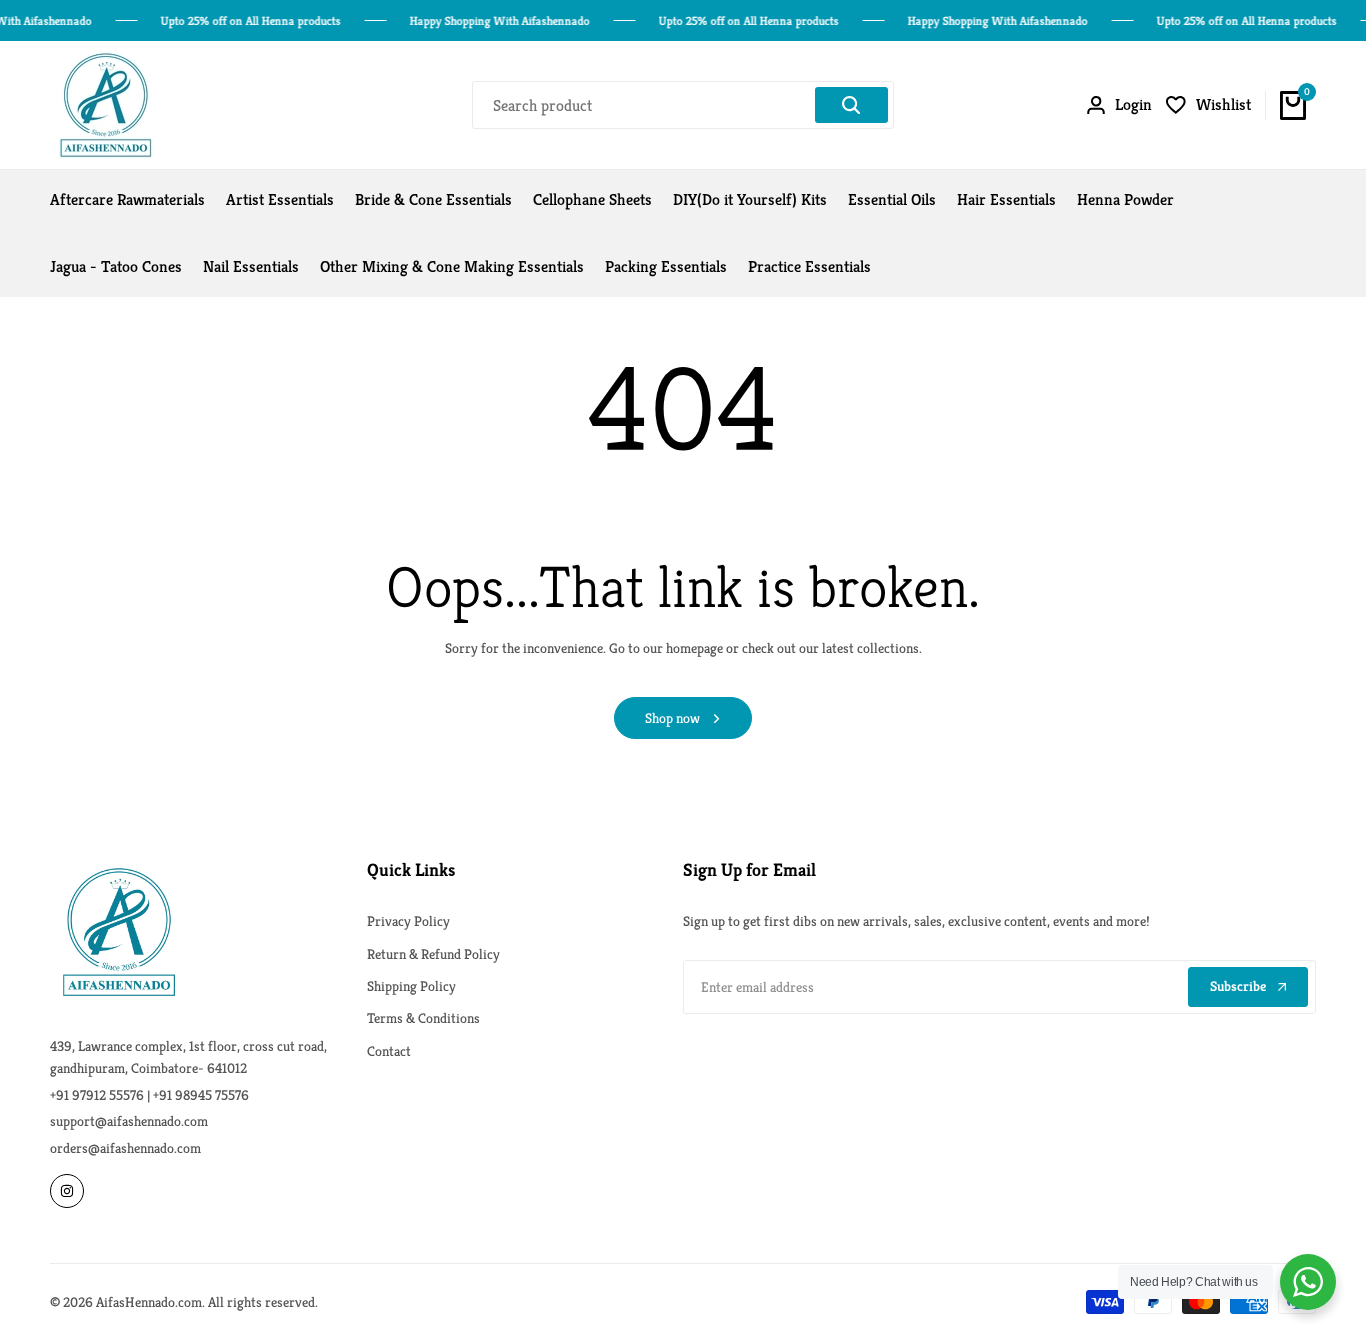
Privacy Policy (408, 921)
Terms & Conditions (423, 1018)
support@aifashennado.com (129, 1121)
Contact (389, 1051)
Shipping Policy (411, 986)
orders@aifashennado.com (125, 1148)
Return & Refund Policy (433, 954)
